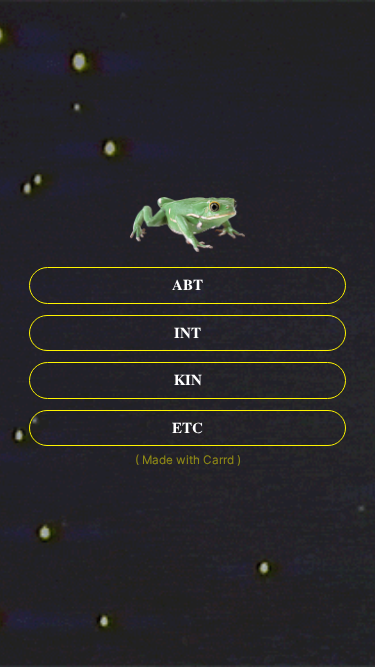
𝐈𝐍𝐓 (187, 333)
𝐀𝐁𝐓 (187, 285)
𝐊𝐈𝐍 (188, 380)
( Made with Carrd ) (188, 460)
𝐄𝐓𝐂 (187, 428)
